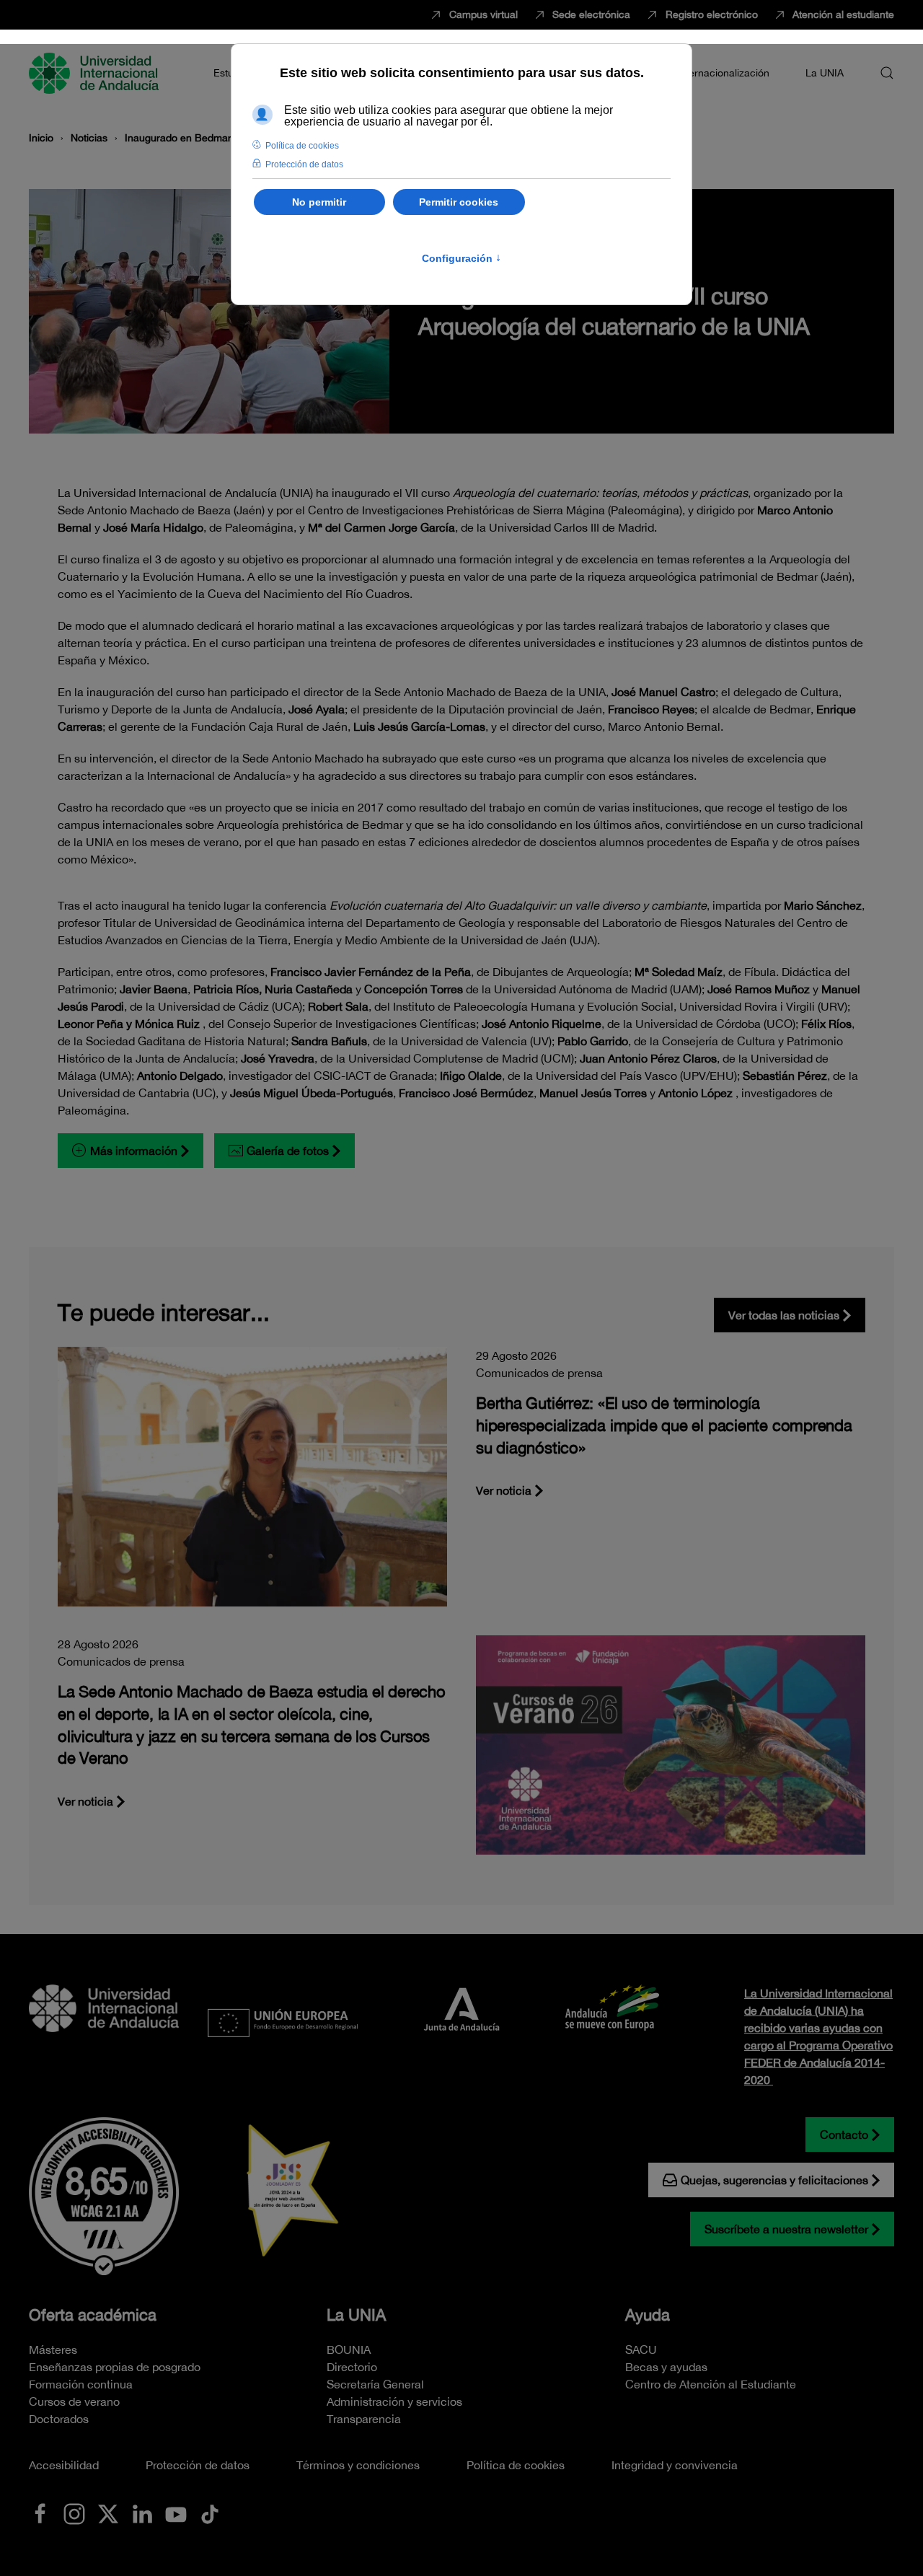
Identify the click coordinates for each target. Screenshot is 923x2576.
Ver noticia (504, 1490)
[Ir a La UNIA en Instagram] (74, 2513)
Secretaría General (375, 2384)
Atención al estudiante (843, 14)
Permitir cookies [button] (459, 202)
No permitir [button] (319, 202)
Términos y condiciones (358, 2465)
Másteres (53, 2349)
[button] (887, 73)
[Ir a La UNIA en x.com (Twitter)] (108, 2513)
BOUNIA (349, 2349)
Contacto (844, 2135)
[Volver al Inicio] (96, 73)
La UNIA (356, 2315)
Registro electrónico (712, 14)
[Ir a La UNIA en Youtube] (176, 2513)
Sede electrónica (591, 14)
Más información (134, 1151)
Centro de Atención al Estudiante (711, 2384)
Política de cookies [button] (302, 146)
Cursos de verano (74, 2401)
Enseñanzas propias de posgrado (115, 2367)
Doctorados (59, 2419)
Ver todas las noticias (784, 1315)
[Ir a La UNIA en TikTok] (210, 2513)
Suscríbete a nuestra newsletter (786, 2229)
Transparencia (364, 2419)
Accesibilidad (64, 2465)
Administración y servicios (394, 2401)
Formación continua (81, 2384)
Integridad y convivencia (675, 2465)
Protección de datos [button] (304, 164)
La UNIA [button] (825, 73)
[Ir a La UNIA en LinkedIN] (142, 2513)
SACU (641, 2349)
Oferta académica (93, 2315)
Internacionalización (723, 73)
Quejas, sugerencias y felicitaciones (774, 2180)
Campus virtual (483, 14)
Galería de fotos (288, 1151)
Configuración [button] (461, 258)
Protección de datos (198, 2465)
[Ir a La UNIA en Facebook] (40, 2513)
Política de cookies (516, 2465)
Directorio (352, 2367)
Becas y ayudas (666, 2367)
